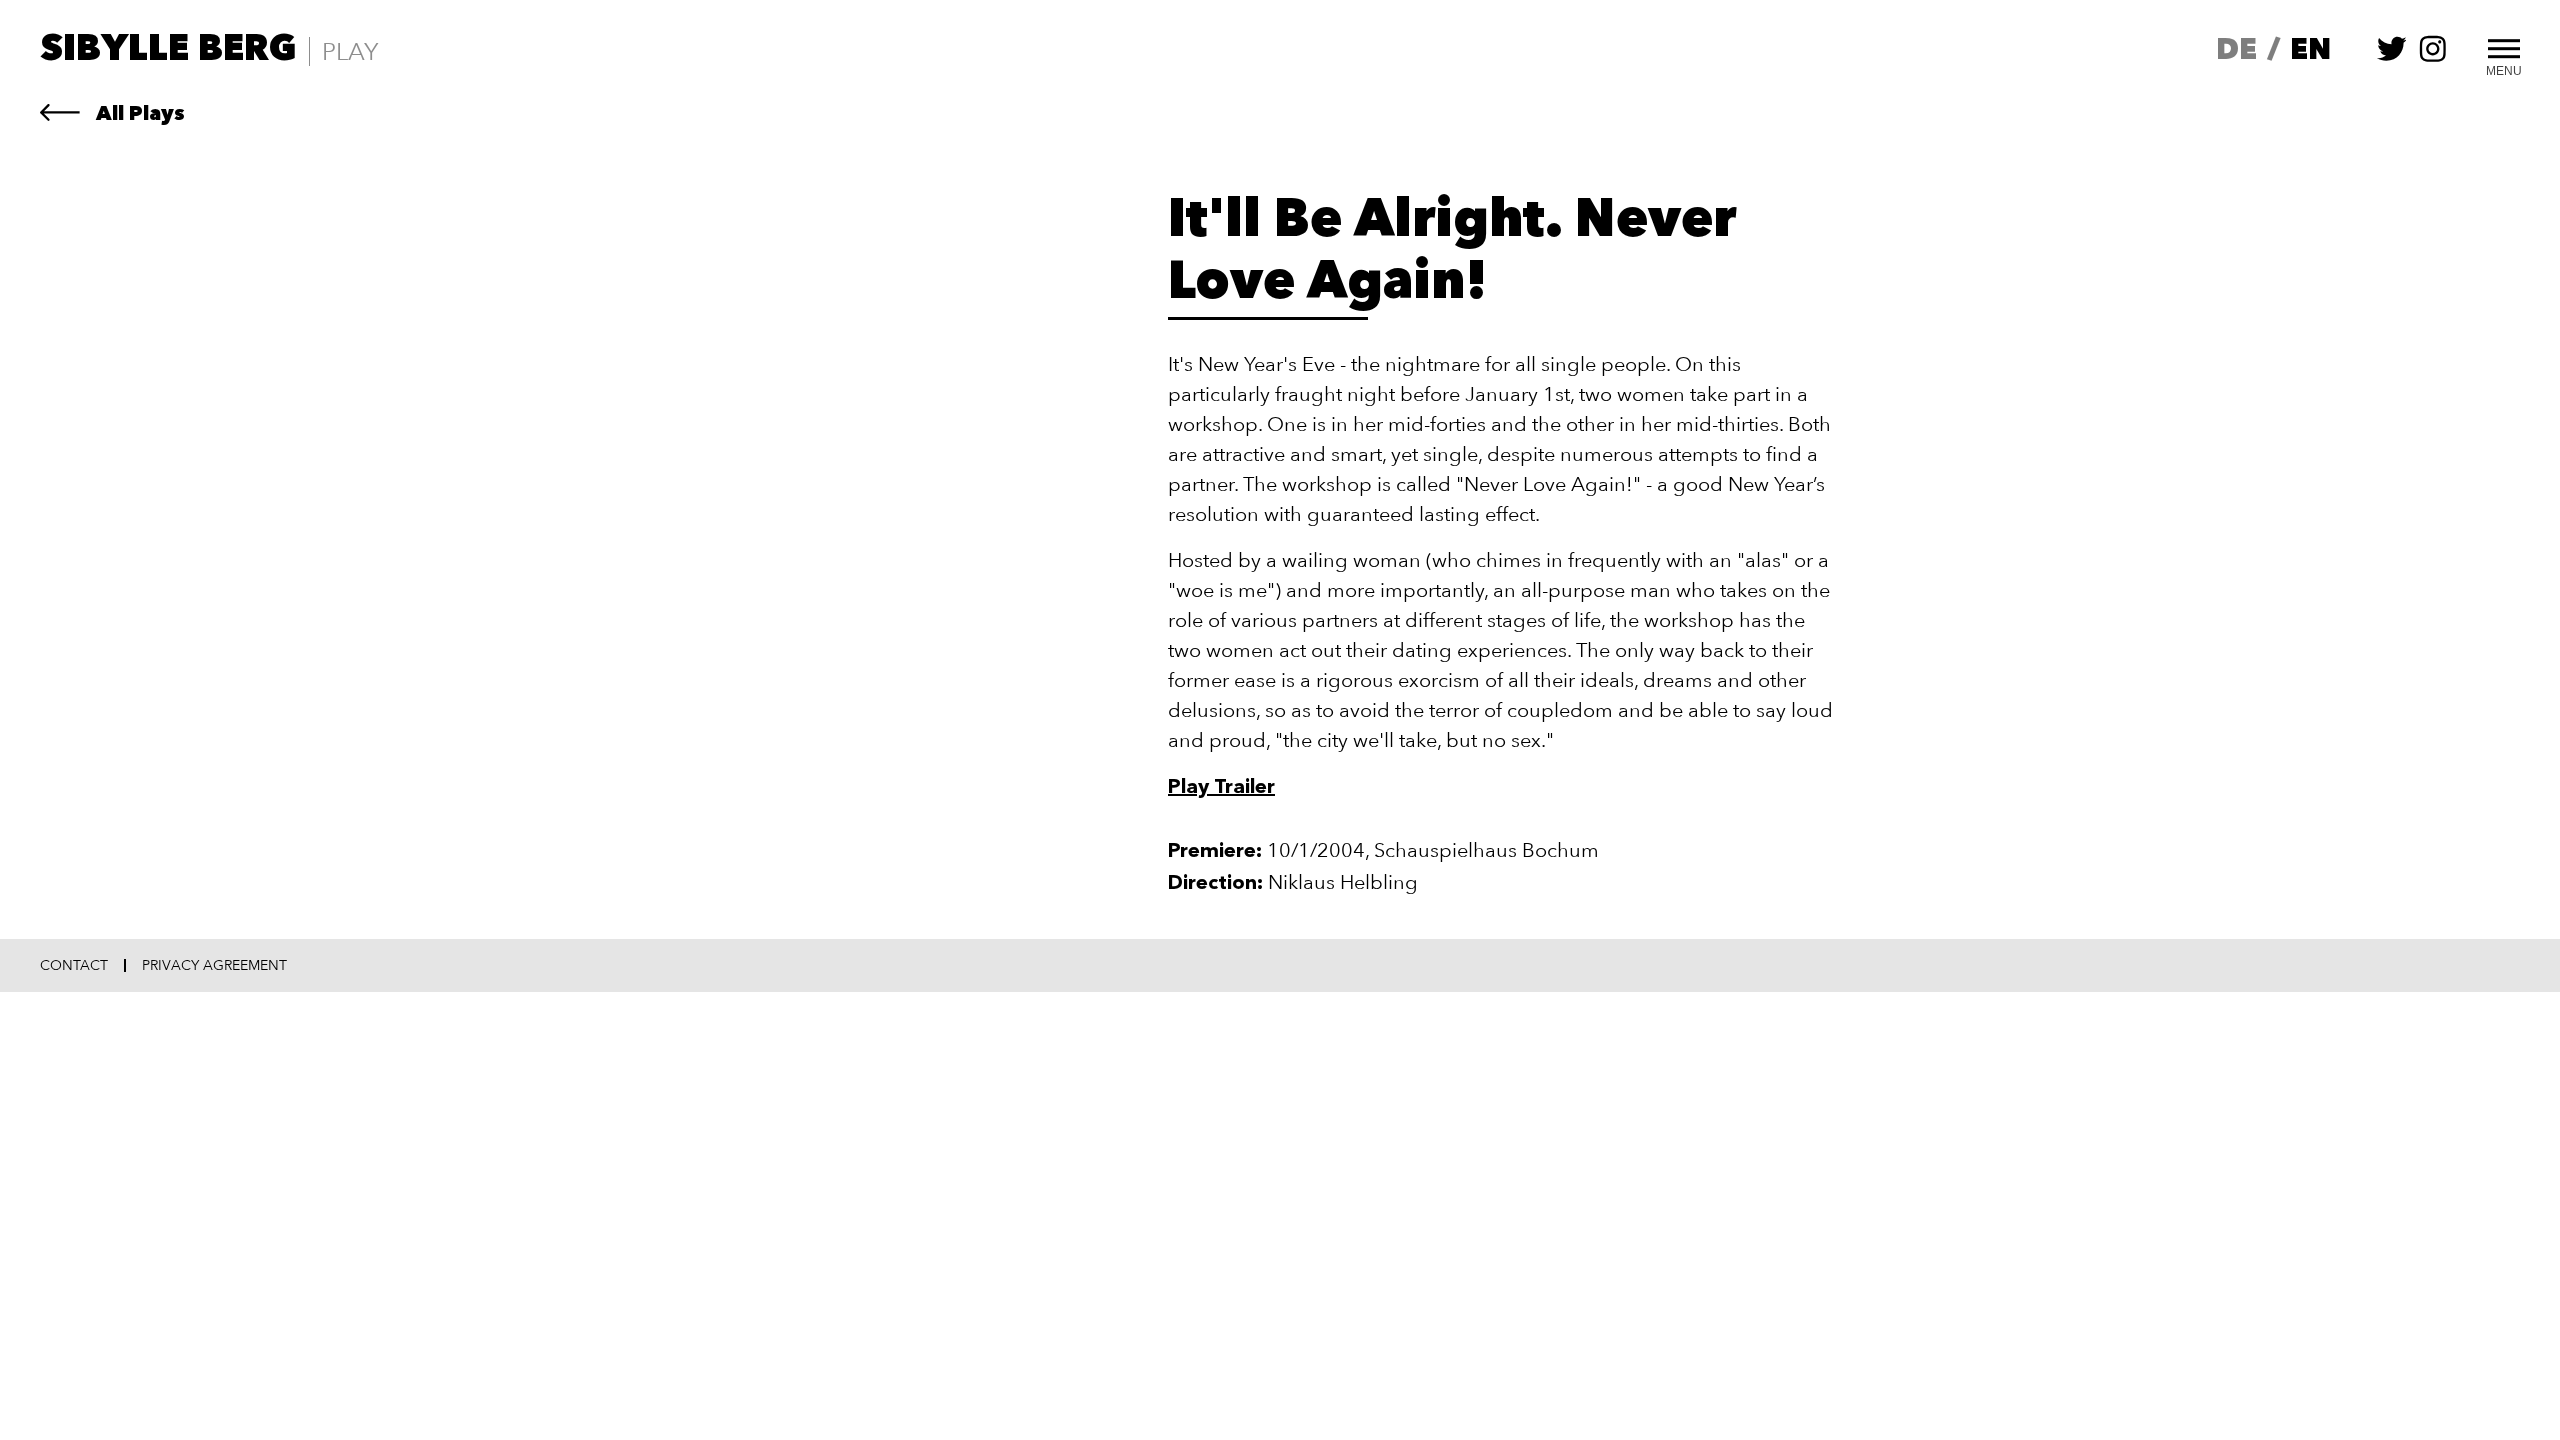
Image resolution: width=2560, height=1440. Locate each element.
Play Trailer (1221, 788)
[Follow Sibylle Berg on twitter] (2392, 58)
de (2236, 51)
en (2310, 51)
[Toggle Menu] (2504, 46)
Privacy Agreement (214, 966)
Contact (74, 966)
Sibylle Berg (168, 51)
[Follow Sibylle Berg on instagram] (2433, 58)
